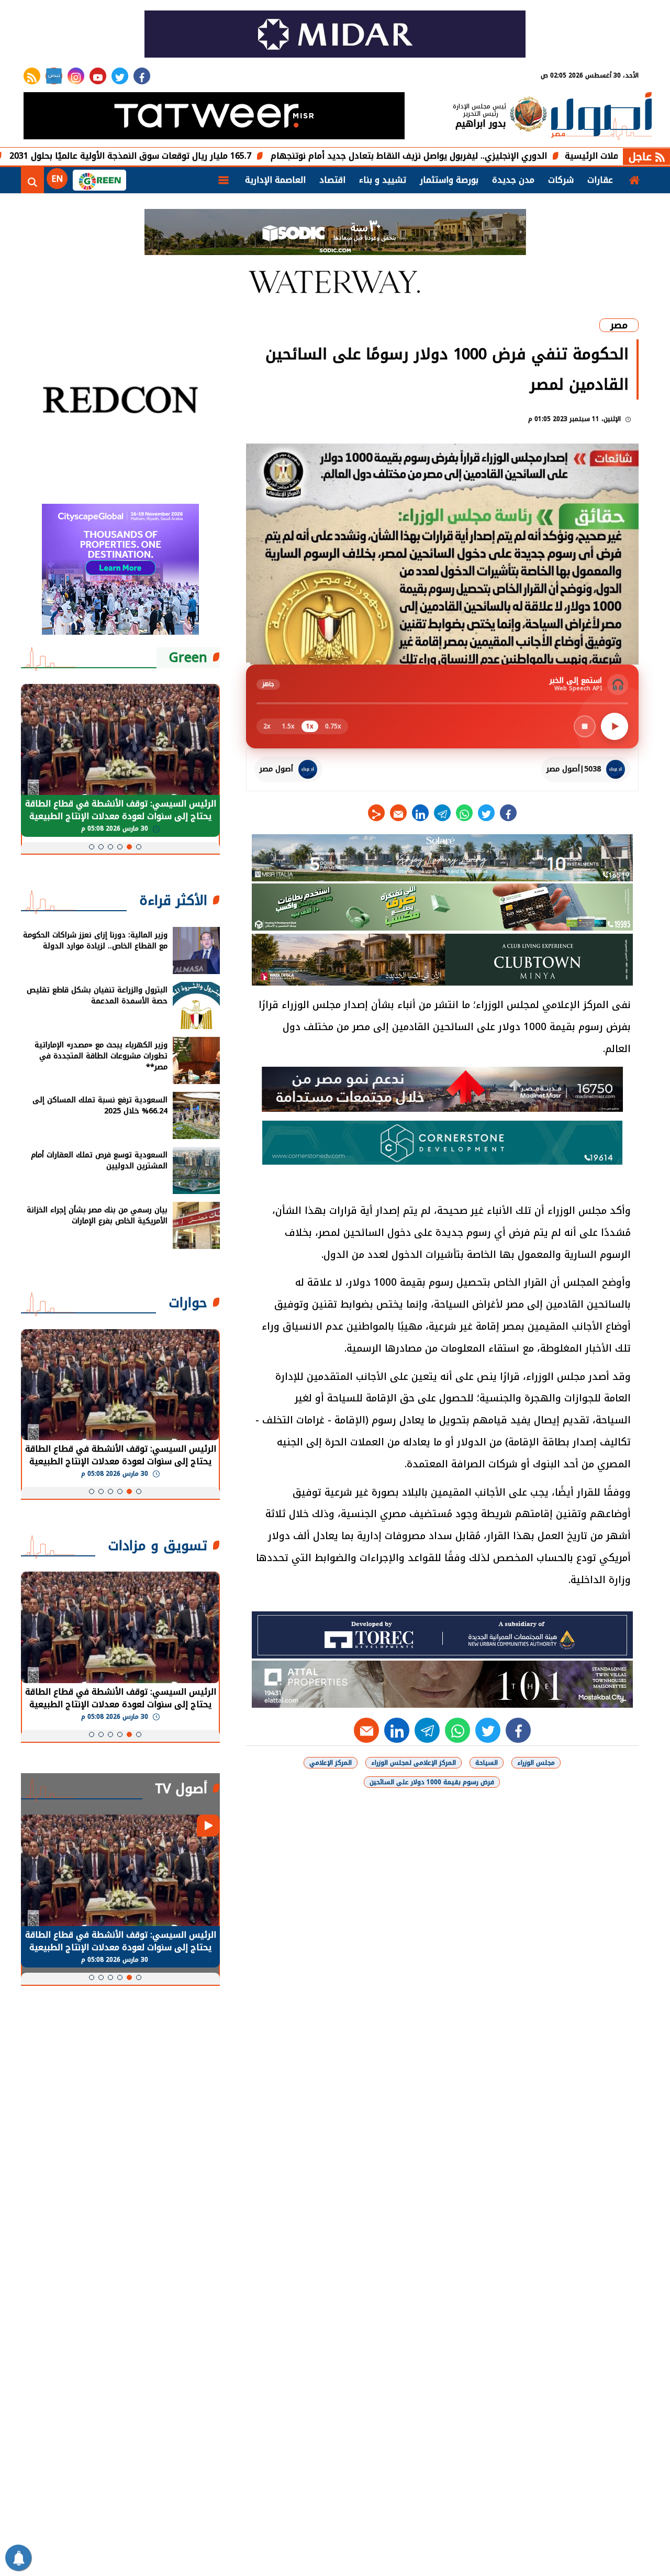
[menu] (224, 180)
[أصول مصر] (601, 117)
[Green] (99, 180)
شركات (561, 180)
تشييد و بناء (383, 180)
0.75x (333, 726)
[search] (32, 180)
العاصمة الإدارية (275, 180)
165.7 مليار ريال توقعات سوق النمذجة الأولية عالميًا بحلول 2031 (218, 156)
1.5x (288, 726)
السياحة (487, 1763)
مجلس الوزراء (536, 1763)
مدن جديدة (513, 180)
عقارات (600, 180)
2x (267, 726)
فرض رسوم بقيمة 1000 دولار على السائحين (432, 1782)
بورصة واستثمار (449, 180)
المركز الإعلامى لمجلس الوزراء (414, 1763)
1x (310, 726)
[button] (139, 847)
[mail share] (398, 813)
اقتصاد (332, 180)
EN (57, 179)
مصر (619, 325)
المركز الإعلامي (331, 1763)
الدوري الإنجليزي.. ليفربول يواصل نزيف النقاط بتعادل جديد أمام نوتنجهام (496, 156)
